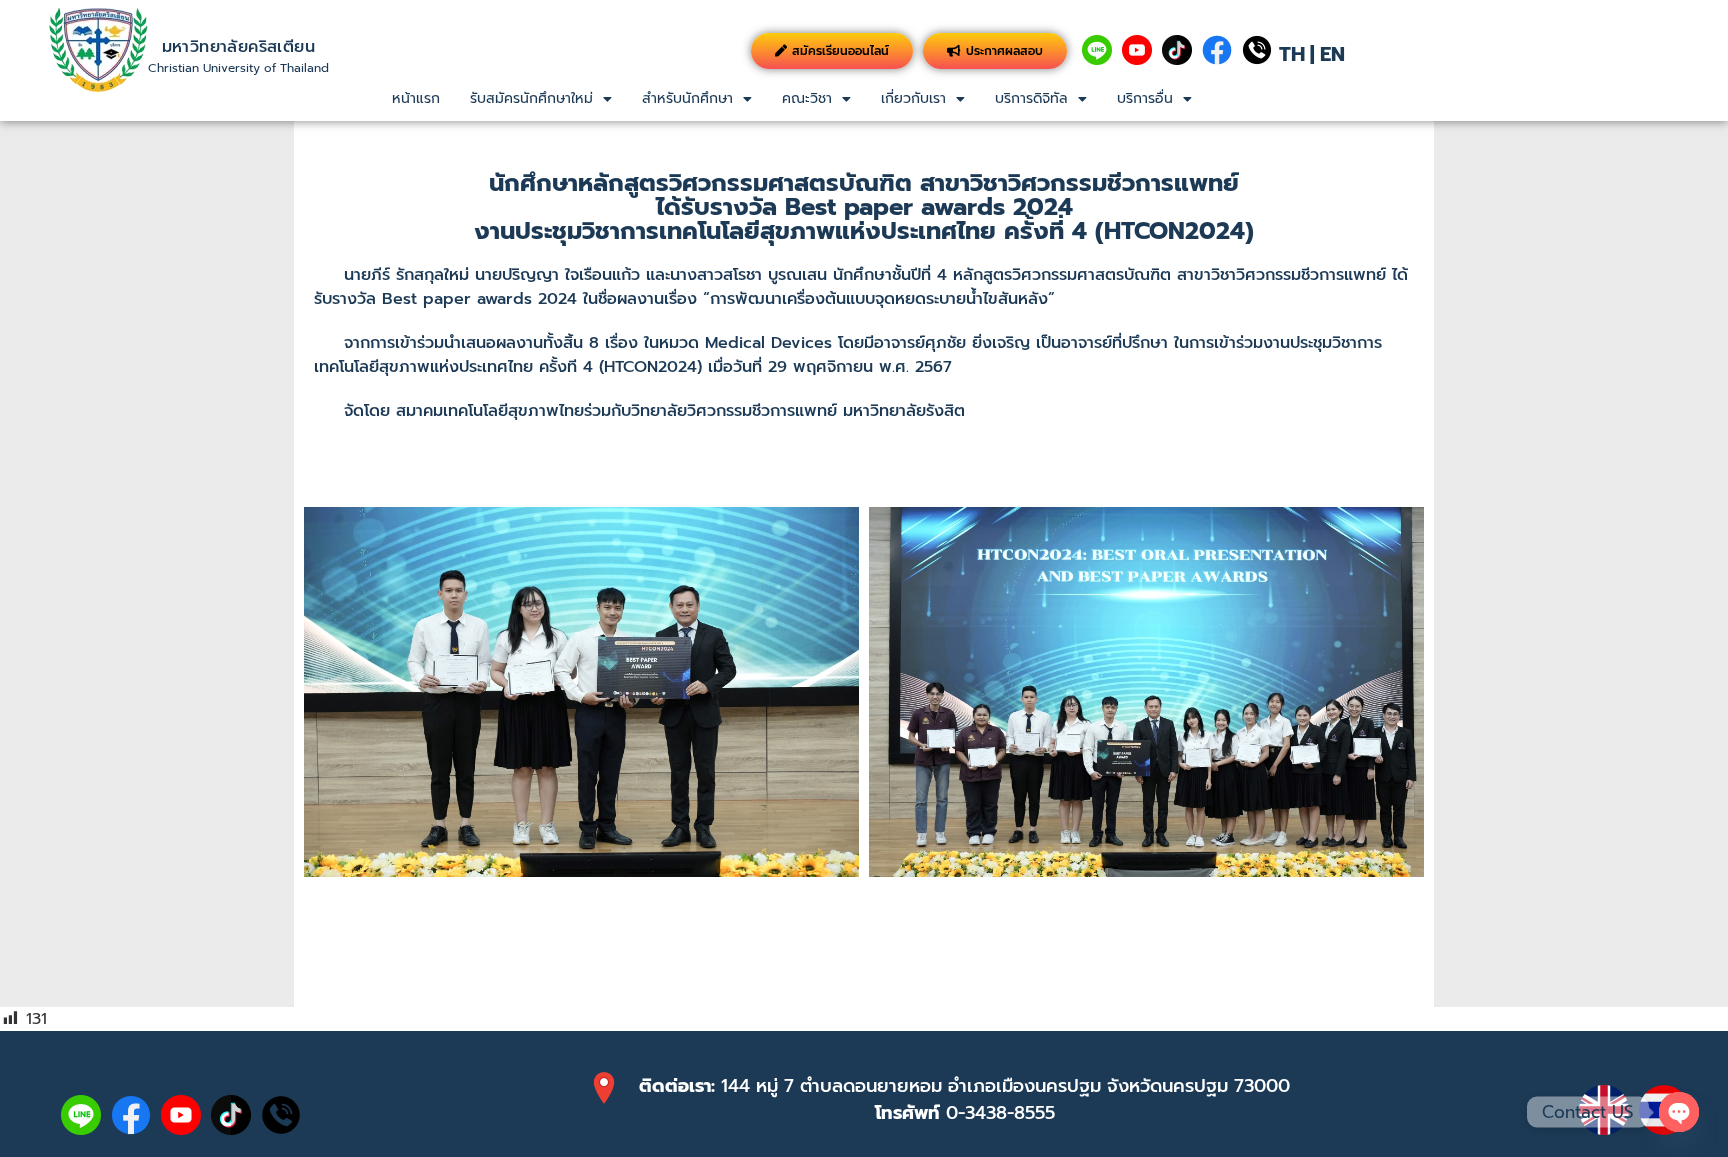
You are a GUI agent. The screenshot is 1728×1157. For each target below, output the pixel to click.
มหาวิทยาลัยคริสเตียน (238, 47)
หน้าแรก (416, 98)
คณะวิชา (807, 98)
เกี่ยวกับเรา (913, 98)
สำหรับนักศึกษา (687, 98)
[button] (541, 99)
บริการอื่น (1145, 98)
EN (1332, 54)
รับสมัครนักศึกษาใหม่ (531, 98)
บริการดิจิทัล (1031, 98)
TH (1292, 54)
